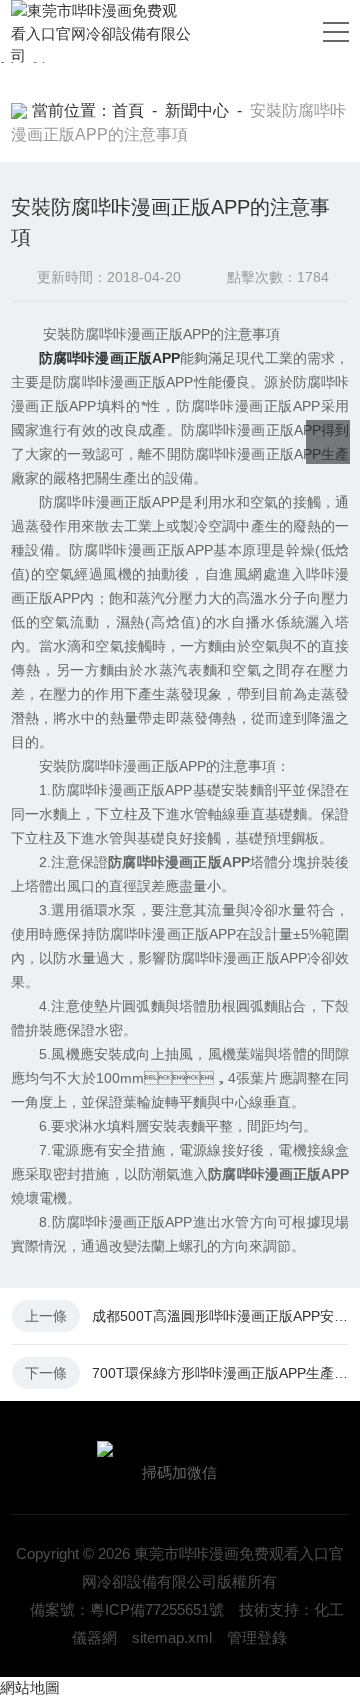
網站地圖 (30, 1687)
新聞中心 (197, 110)
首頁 (128, 110)
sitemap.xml (172, 1637)
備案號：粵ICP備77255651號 (127, 1609)
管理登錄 (257, 1637)
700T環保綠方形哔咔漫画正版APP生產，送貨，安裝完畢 (220, 1373)
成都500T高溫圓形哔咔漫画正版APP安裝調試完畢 (220, 1316)
